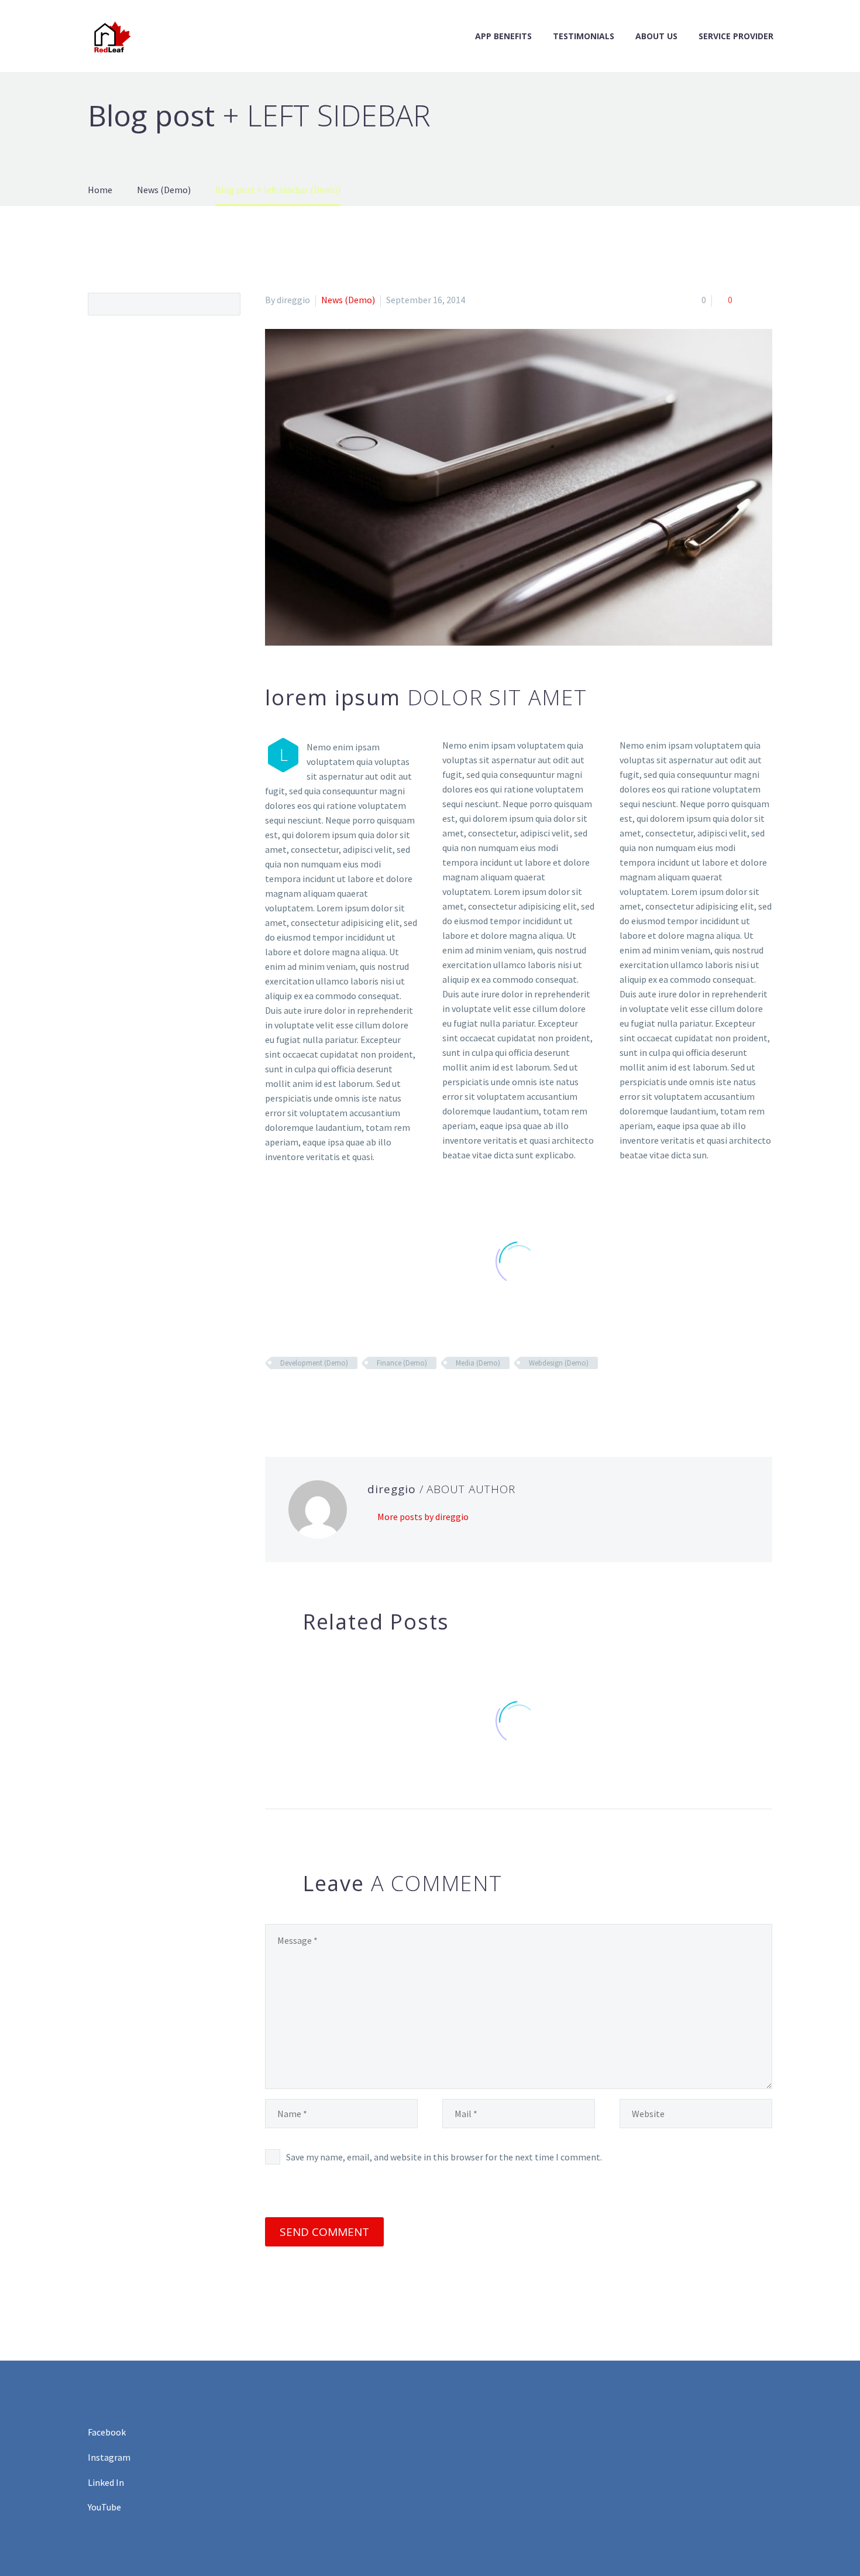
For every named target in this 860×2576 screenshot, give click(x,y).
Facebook (107, 2432)
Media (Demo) (478, 1363)
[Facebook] (273, 1397)
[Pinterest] (307, 1397)
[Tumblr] (324, 1397)
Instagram (109, 2457)
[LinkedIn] (340, 1397)
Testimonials (584, 36)
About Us (656, 36)
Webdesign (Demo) (559, 1363)
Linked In (106, 2482)
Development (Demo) (314, 1363)
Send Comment (324, 2232)
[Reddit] (357, 1397)
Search (228, 304)
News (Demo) (348, 300)
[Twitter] (290, 1397)
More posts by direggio (423, 1517)
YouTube (104, 2507)
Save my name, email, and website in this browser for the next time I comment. (444, 2157)
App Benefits (503, 36)
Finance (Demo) (402, 1363)
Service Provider (736, 36)
